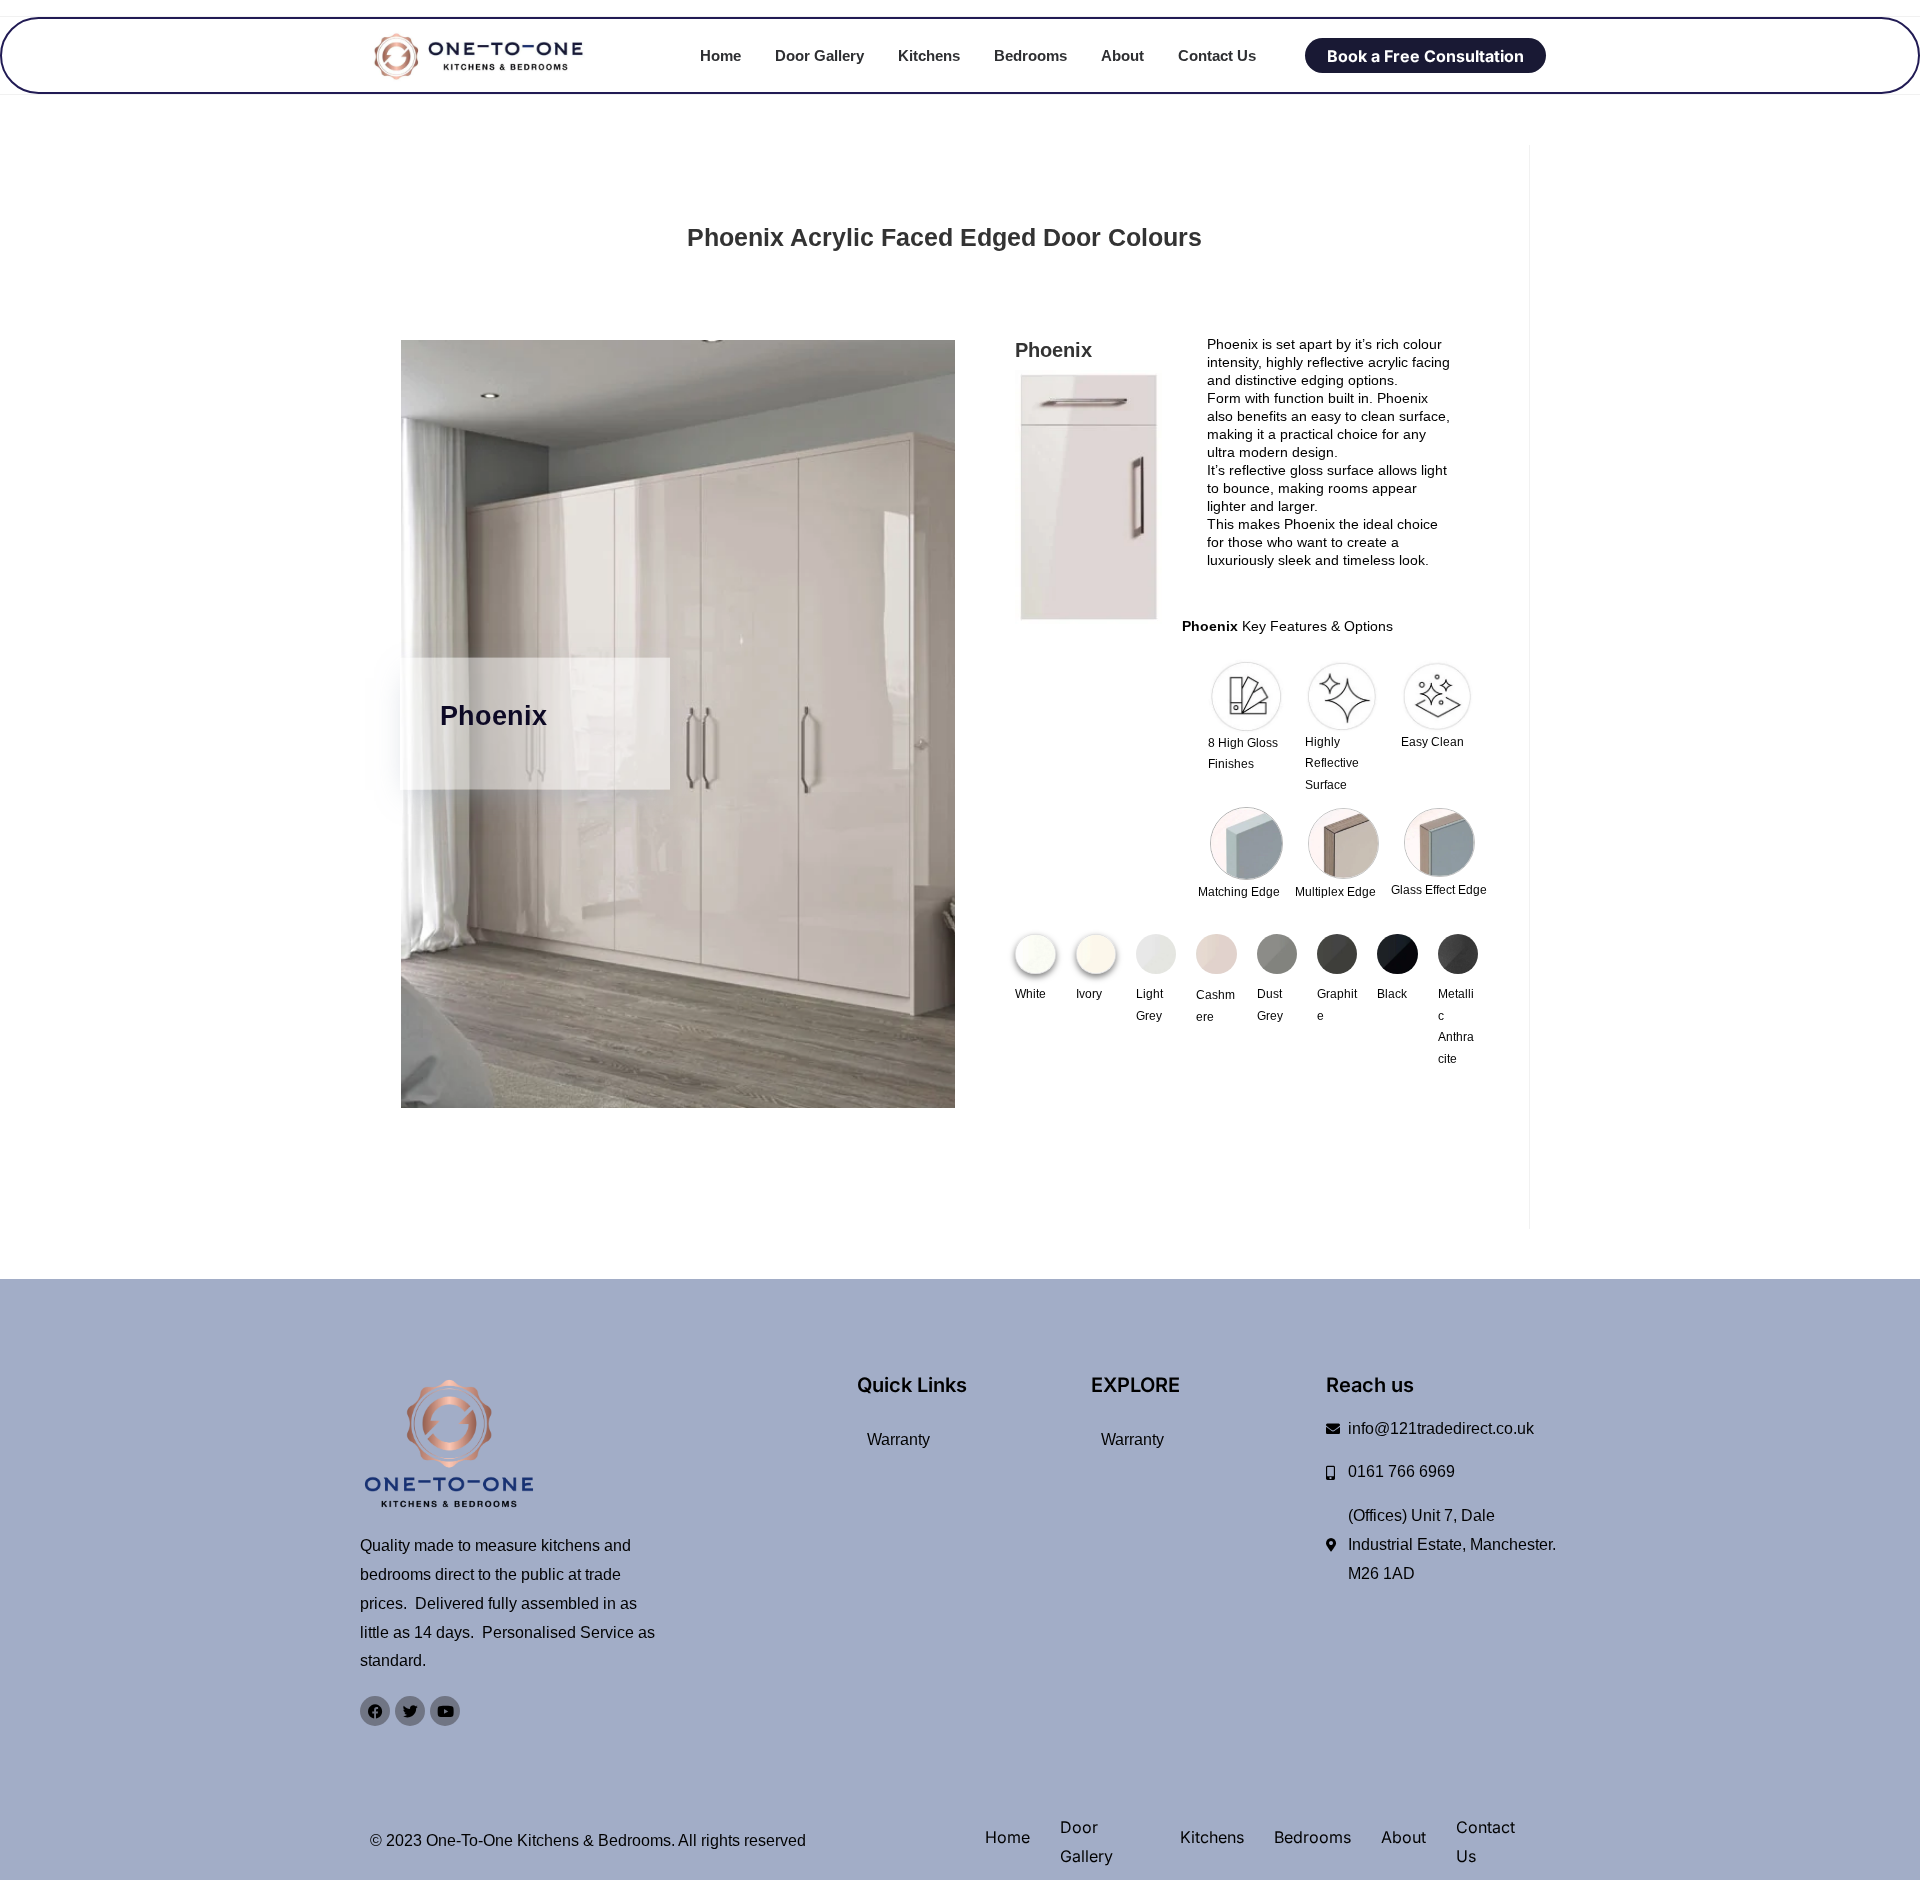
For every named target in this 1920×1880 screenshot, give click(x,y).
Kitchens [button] (929, 55)
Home (720, 55)
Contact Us (1217, 55)
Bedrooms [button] (1030, 55)
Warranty (898, 1439)
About (1122, 55)
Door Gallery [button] (819, 55)
